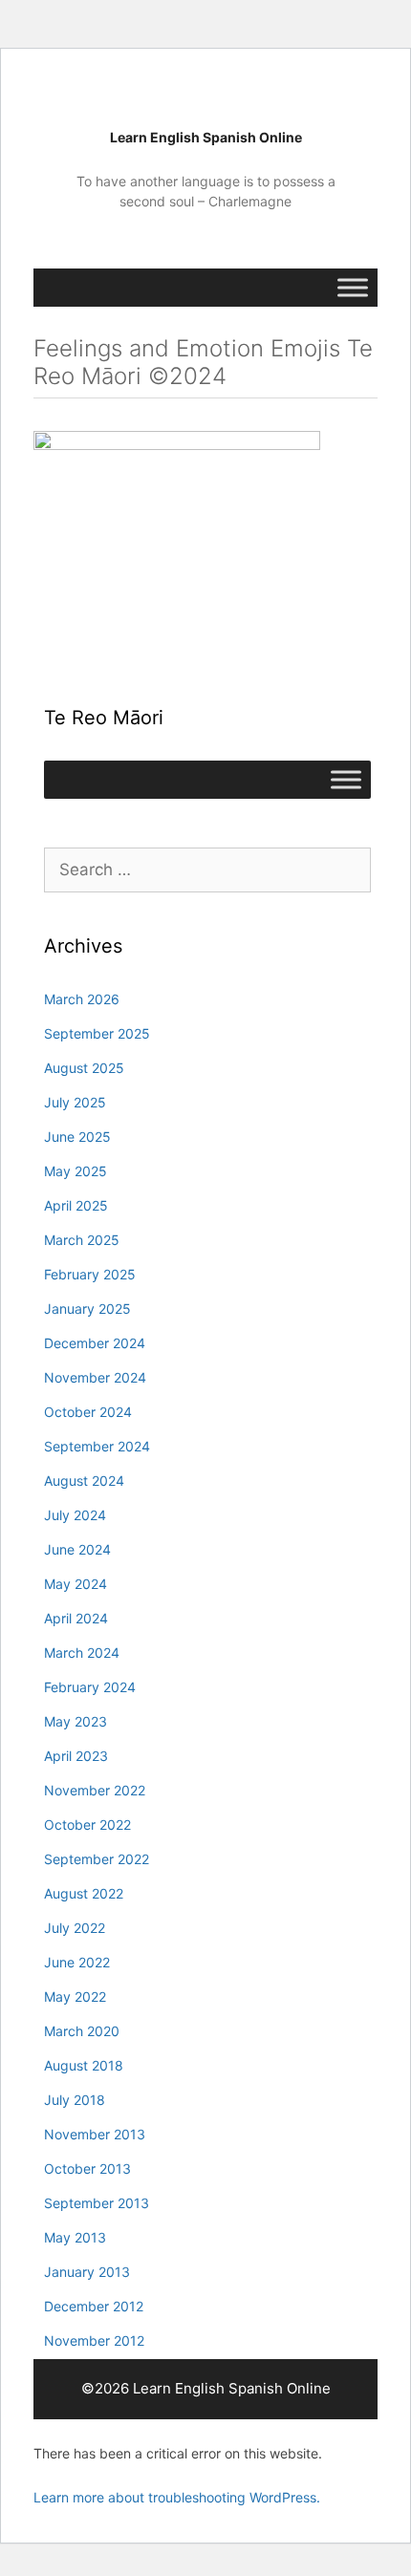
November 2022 (95, 1790)
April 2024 (76, 1618)
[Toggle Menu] (353, 287)
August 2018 (84, 2065)
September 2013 (97, 2203)
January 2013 (87, 2272)
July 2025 (75, 1102)
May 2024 (76, 1584)
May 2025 (76, 1171)
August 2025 (84, 1068)
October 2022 (87, 1825)
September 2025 (97, 1033)
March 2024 (82, 1653)
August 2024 (84, 1481)
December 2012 (94, 2306)
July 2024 (75, 1515)
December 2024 (95, 1343)
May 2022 (75, 1996)
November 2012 (94, 2340)
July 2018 (75, 2100)
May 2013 (75, 2237)
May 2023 (76, 1721)
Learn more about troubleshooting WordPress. (177, 2497)
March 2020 (82, 2031)
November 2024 (95, 1377)
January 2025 (87, 1309)
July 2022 (75, 1928)
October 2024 (88, 1412)
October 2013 (87, 2168)
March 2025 (82, 1240)
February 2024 (90, 1687)
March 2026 (82, 999)
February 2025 (90, 1274)
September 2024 (97, 1446)
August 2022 (84, 1893)
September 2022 (97, 1859)
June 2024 (77, 1549)
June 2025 (77, 1137)
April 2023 (76, 1756)
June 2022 (77, 1962)
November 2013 (95, 2134)
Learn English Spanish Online (206, 137)
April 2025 (76, 1205)
